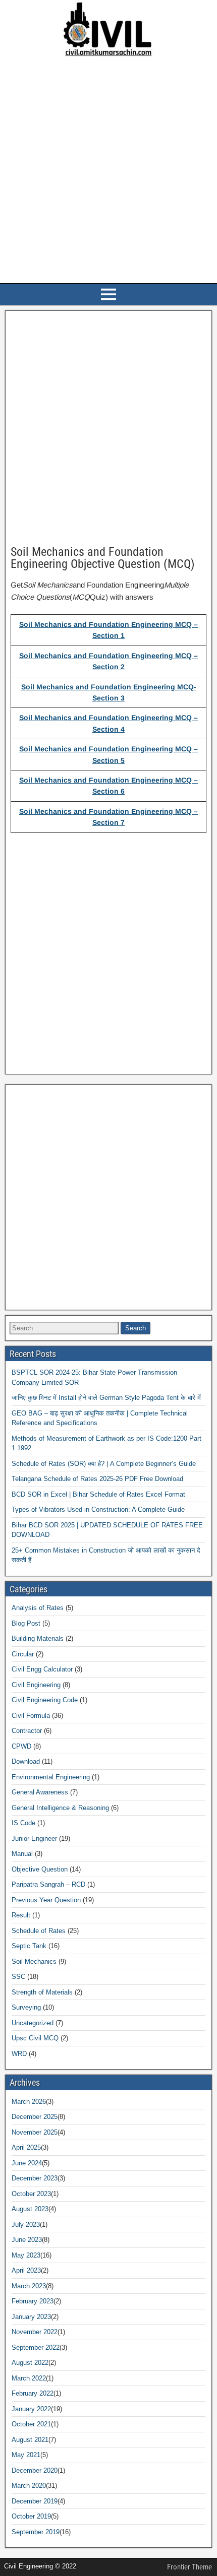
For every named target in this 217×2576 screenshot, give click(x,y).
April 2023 (26, 2270)
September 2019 (36, 2532)
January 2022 (31, 2409)
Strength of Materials (42, 1992)
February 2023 (33, 2301)
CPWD (21, 1746)
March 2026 (29, 2102)
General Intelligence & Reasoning (60, 1808)
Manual (22, 1854)
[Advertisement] (108, 171)
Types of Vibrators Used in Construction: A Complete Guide (98, 1509)
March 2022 (29, 2378)
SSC (18, 1977)
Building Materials (38, 1638)
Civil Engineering (36, 1685)
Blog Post (26, 1623)
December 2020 (35, 2470)
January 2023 (31, 2317)
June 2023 (27, 2240)
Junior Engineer (34, 1839)
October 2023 (31, 2194)
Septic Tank (29, 1946)
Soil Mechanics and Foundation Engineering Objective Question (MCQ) (103, 558)
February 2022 (33, 2393)
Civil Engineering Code (45, 1700)
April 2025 (26, 2147)
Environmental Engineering (51, 1777)
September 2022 (36, 2347)
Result (21, 1915)
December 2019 (35, 2501)
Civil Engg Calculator (42, 1669)
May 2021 (26, 2455)
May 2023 (26, 2255)
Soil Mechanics (34, 1961)
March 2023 (29, 2286)
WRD (19, 2054)
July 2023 (26, 2225)
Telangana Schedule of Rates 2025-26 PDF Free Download (97, 1479)
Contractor (27, 1731)
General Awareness (40, 1792)
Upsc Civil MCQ (35, 2038)
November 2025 (35, 2132)
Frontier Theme (189, 2567)
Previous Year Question (46, 1900)
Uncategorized (33, 2023)
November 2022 (35, 2332)
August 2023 (30, 2209)
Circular (23, 1654)
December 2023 (35, 2178)
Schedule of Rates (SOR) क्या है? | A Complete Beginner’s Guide (104, 1464)
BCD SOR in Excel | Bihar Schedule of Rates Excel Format (98, 1494)
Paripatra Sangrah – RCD (48, 1884)
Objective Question (40, 1869)
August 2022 (30, 2363)
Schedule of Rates (39, 1931)
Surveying (26, 2007)
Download (26, 1761)
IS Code (23, 1823)
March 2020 (29, 2486)
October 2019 (31, 2516)
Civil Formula (31, 1716)
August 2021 (30, 2440)
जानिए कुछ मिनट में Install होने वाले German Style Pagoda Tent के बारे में (106, 1398)
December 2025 (35, 2117)
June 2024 (27, 2163)
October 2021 (31, 2424)
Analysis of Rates (38, 1608)
